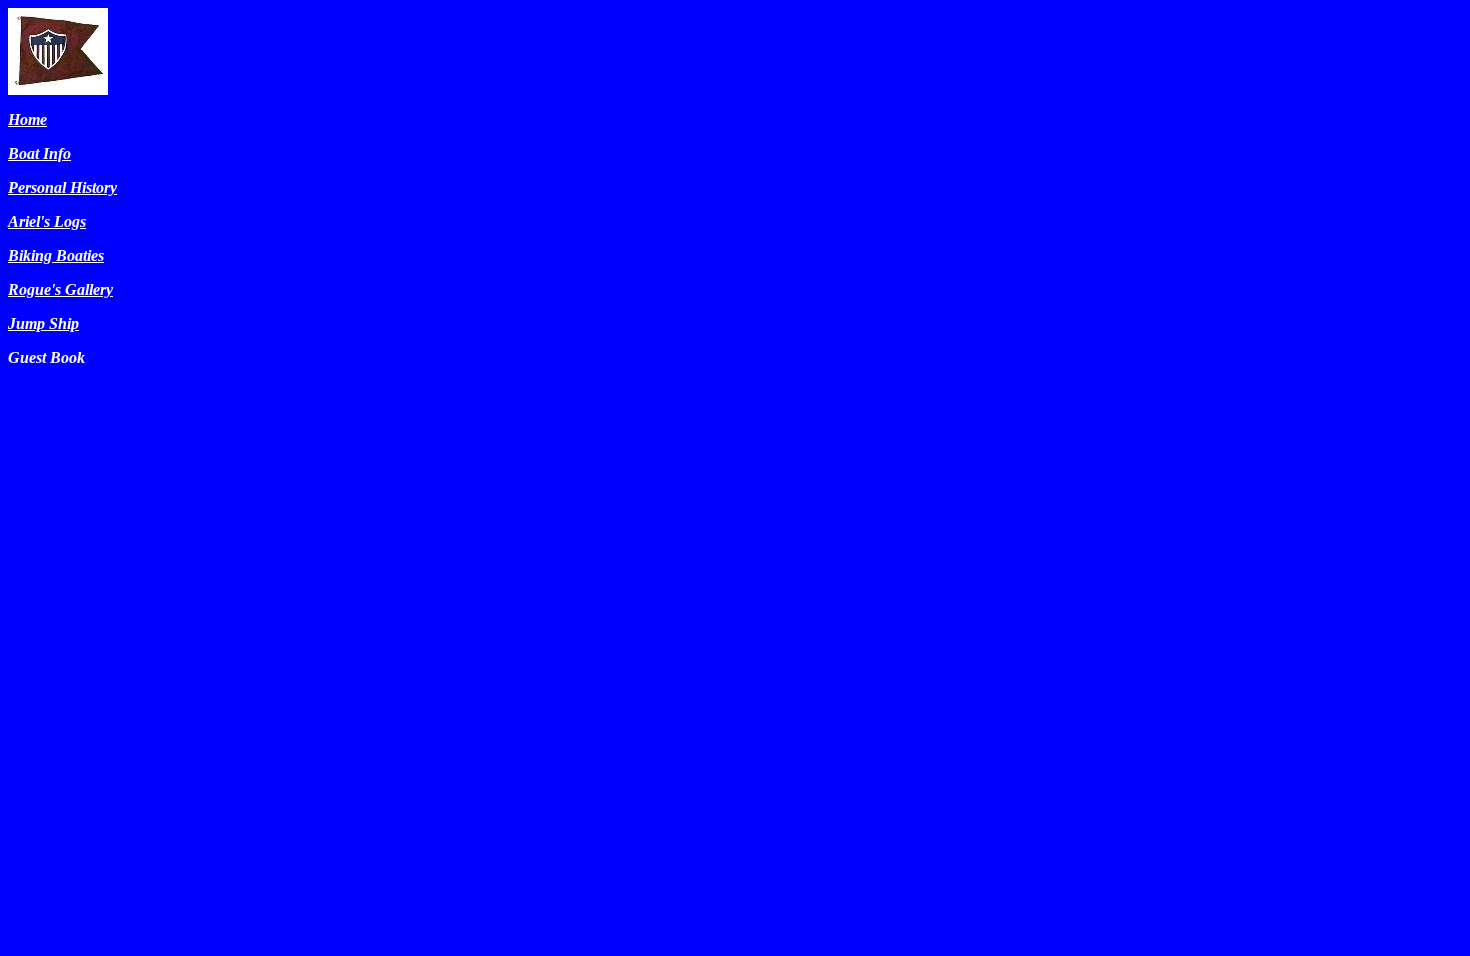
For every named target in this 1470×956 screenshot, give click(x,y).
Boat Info (39, 153)
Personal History (62, 187)
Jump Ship (43, 323)
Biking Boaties (56, 255)
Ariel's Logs (47, 221)
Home (27, 119)
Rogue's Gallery (60, 289)
